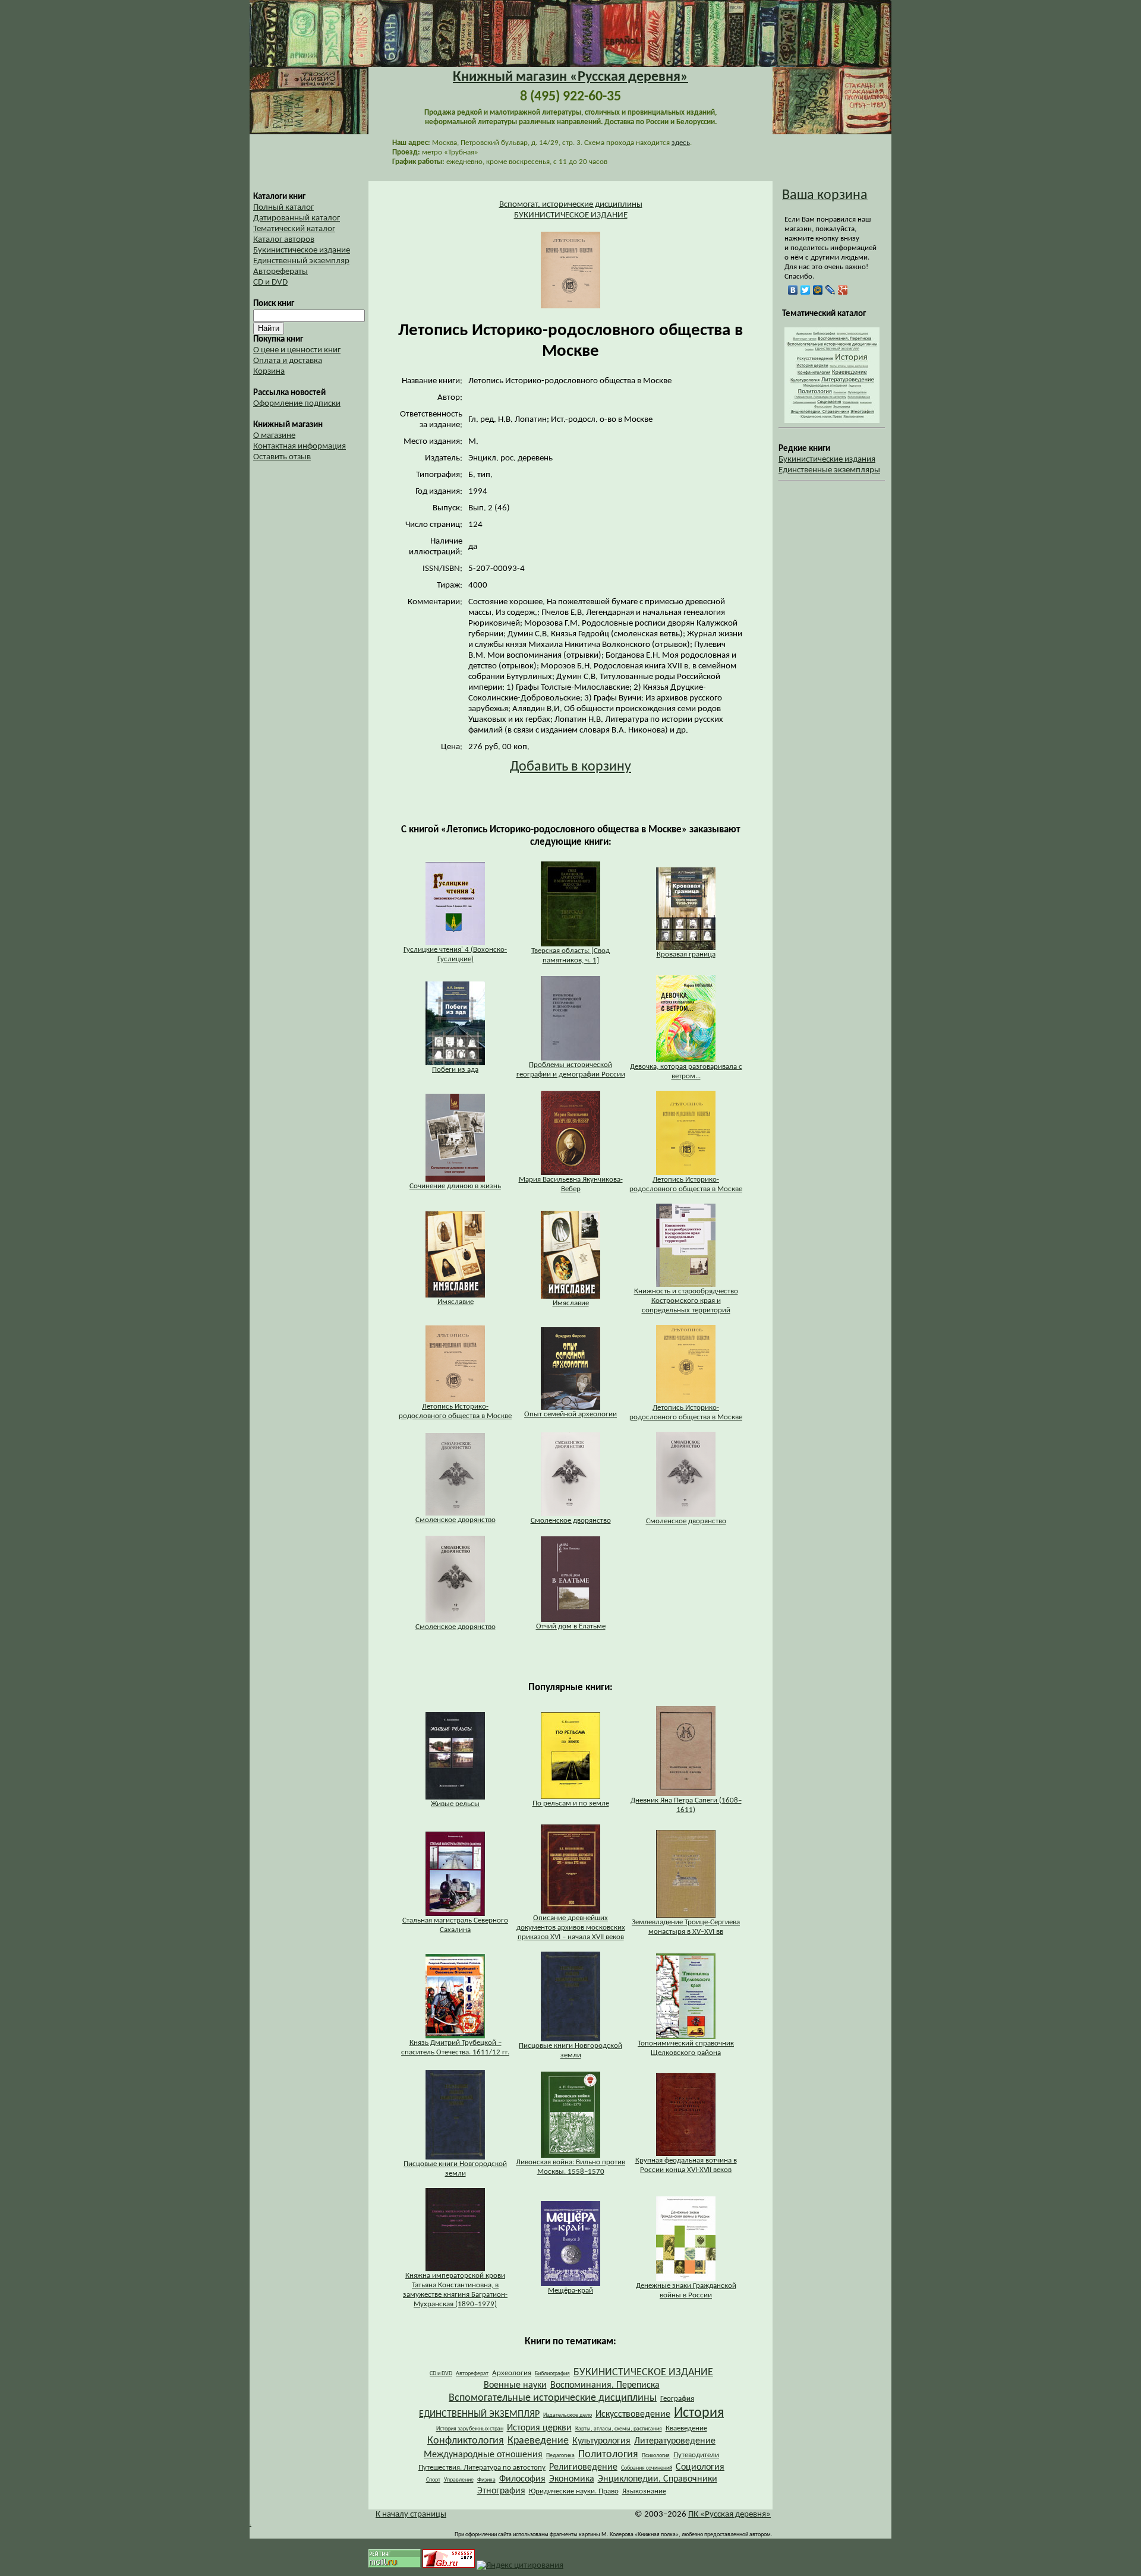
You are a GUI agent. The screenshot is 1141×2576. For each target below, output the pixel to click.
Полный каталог (283, 208)
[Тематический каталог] (832, 421)
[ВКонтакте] (793, 290)
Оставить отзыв (282, 457)
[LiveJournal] (830, 290)
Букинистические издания (827, 460)
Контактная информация (300, 446)
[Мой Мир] (818, 290)
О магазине (274, 436)
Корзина (269, 372)
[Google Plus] (843, 290)
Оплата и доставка (288, 361)
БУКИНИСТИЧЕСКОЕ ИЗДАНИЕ (571, 215)
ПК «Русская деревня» (729, 2515)
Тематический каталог (294, 229)
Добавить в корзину (570, 767)
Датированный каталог (297, 218)
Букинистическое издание (302, 250)
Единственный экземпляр (301, 261)
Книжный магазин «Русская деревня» (570, 77)
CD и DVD (270, 282)
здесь (681, 143)
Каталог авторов (284, 240)
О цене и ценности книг (297, 350)
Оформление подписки (297, 404)
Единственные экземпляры (829, 470)
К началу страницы (411, 2515)
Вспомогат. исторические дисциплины (571, 205)
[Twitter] (806, 290)
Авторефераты (280, 272)
